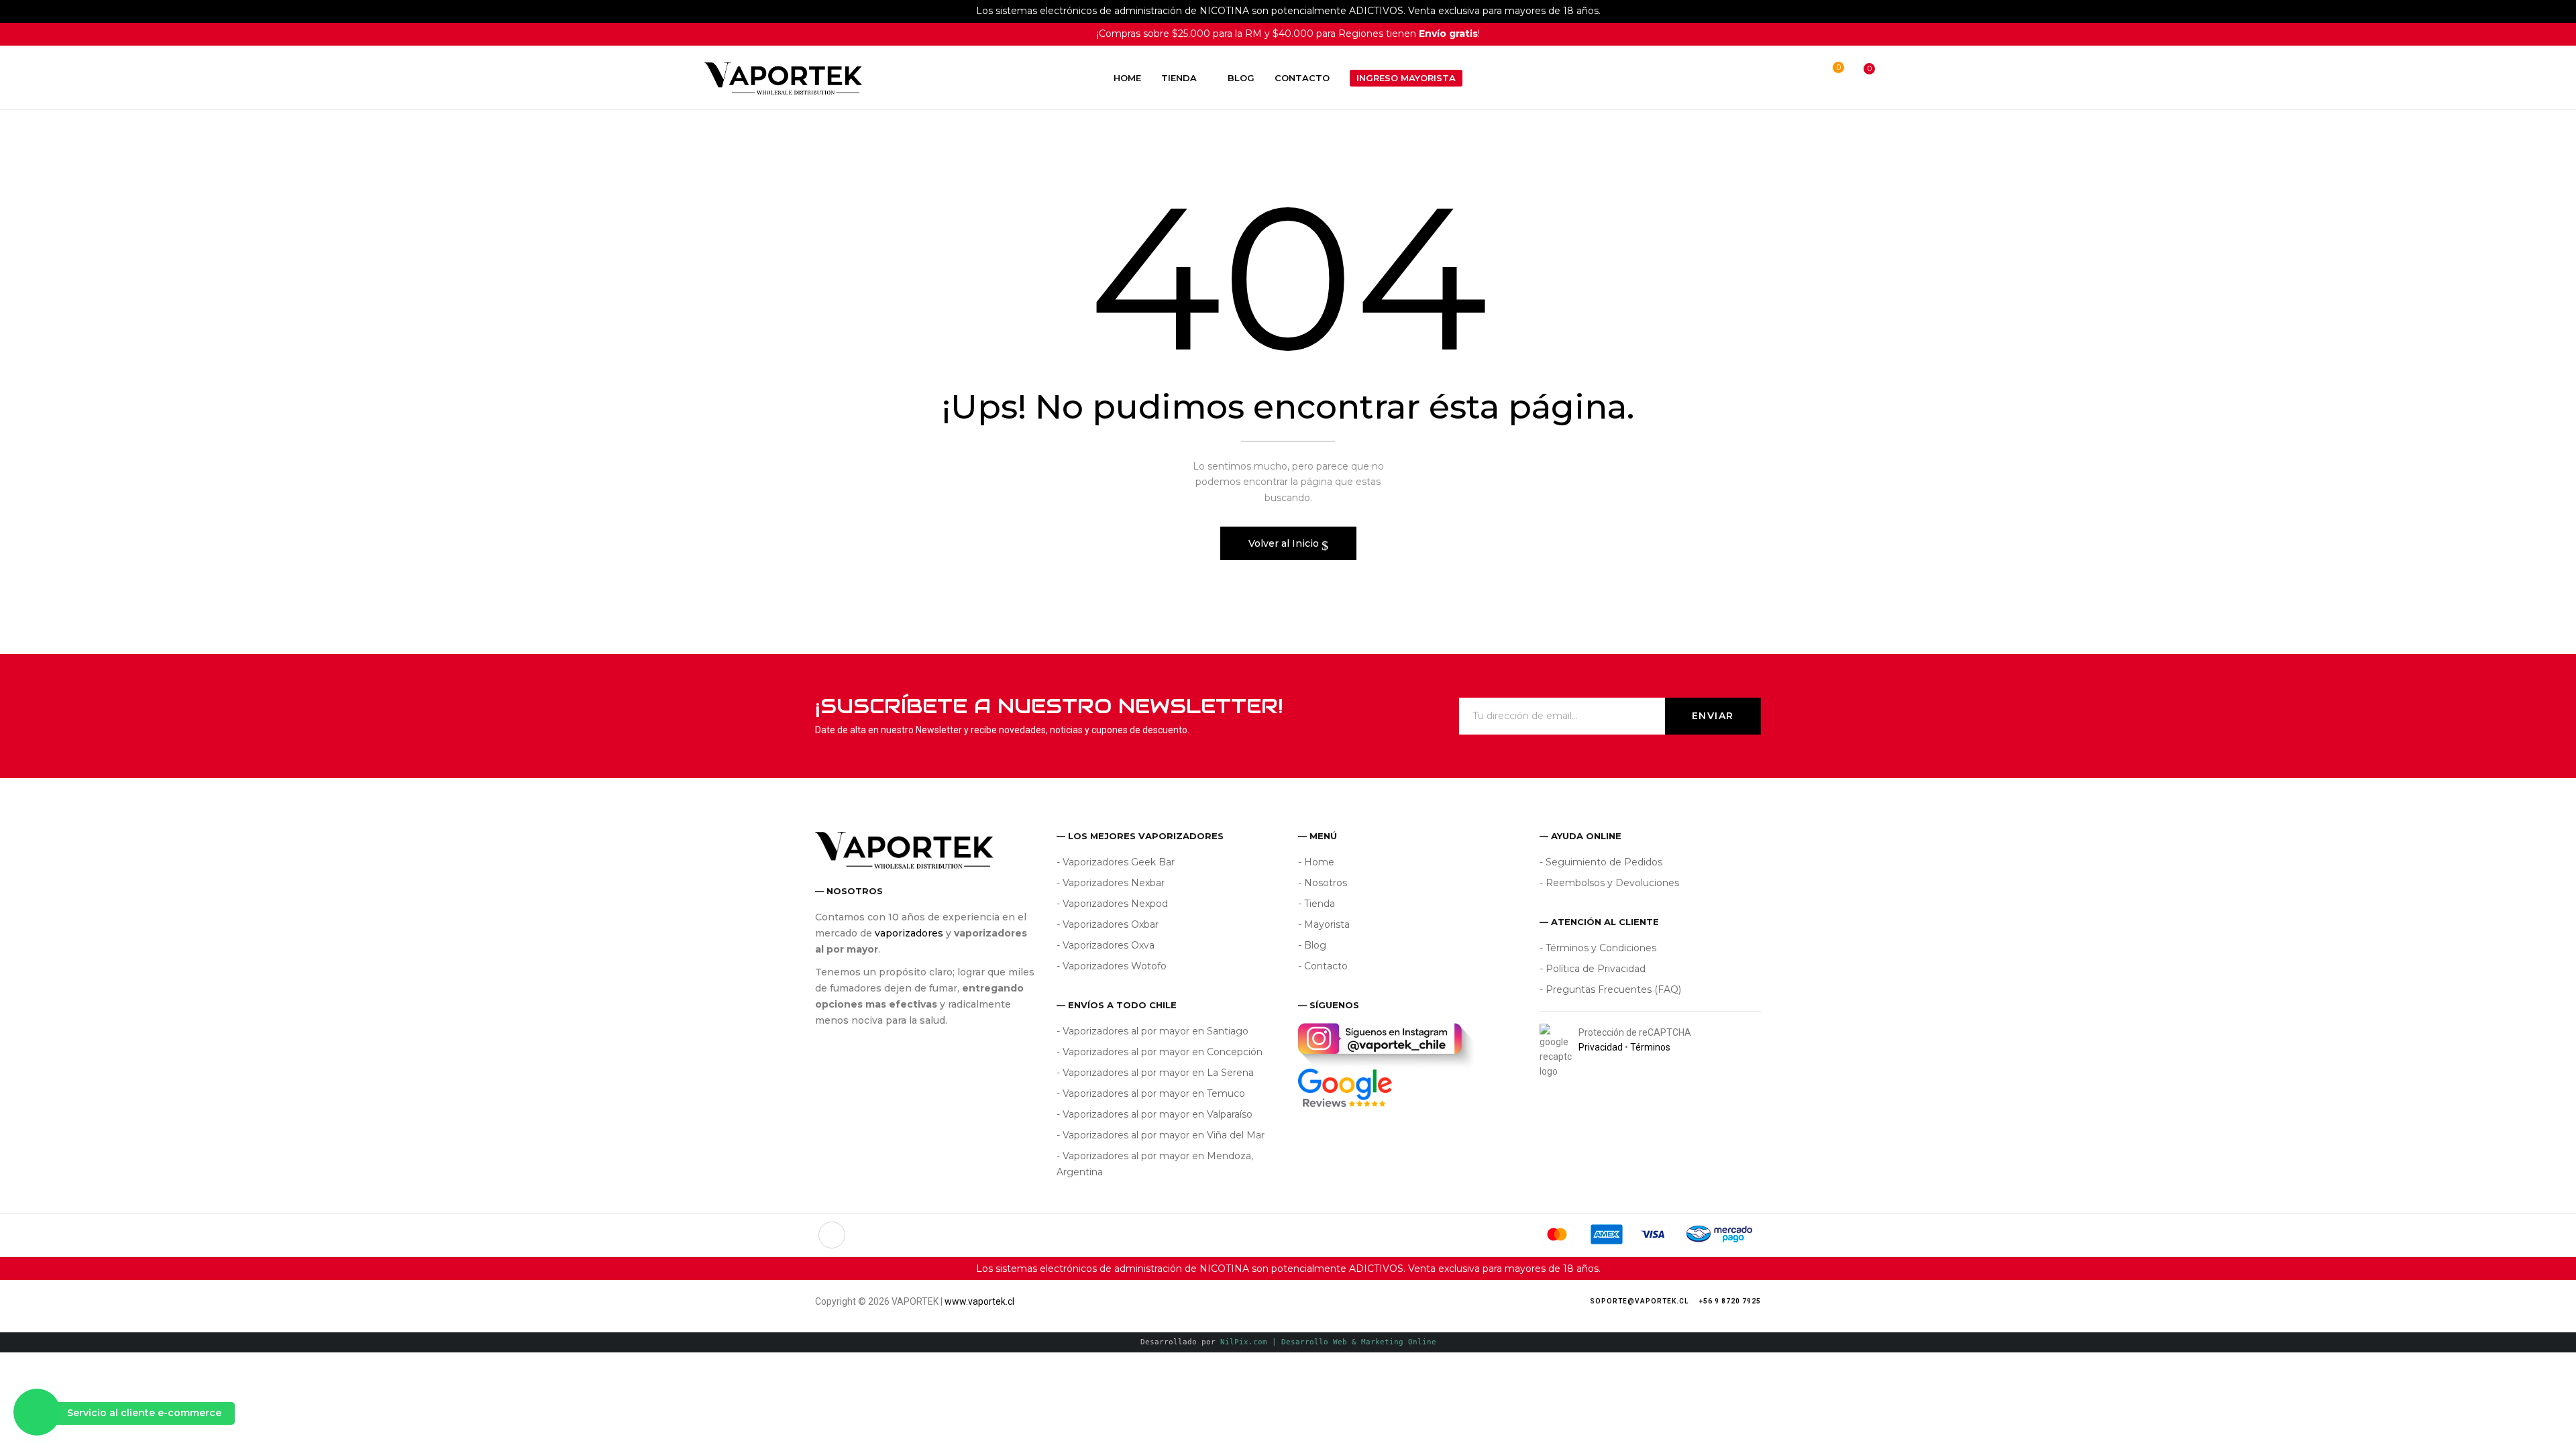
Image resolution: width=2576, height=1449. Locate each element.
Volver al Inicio (1285, 543)
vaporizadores (909, 933)
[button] (1857, 78)
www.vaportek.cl (979, 1301)
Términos (1650, 1047)
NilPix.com (1328, 1342)
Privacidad (1601, 1047)
